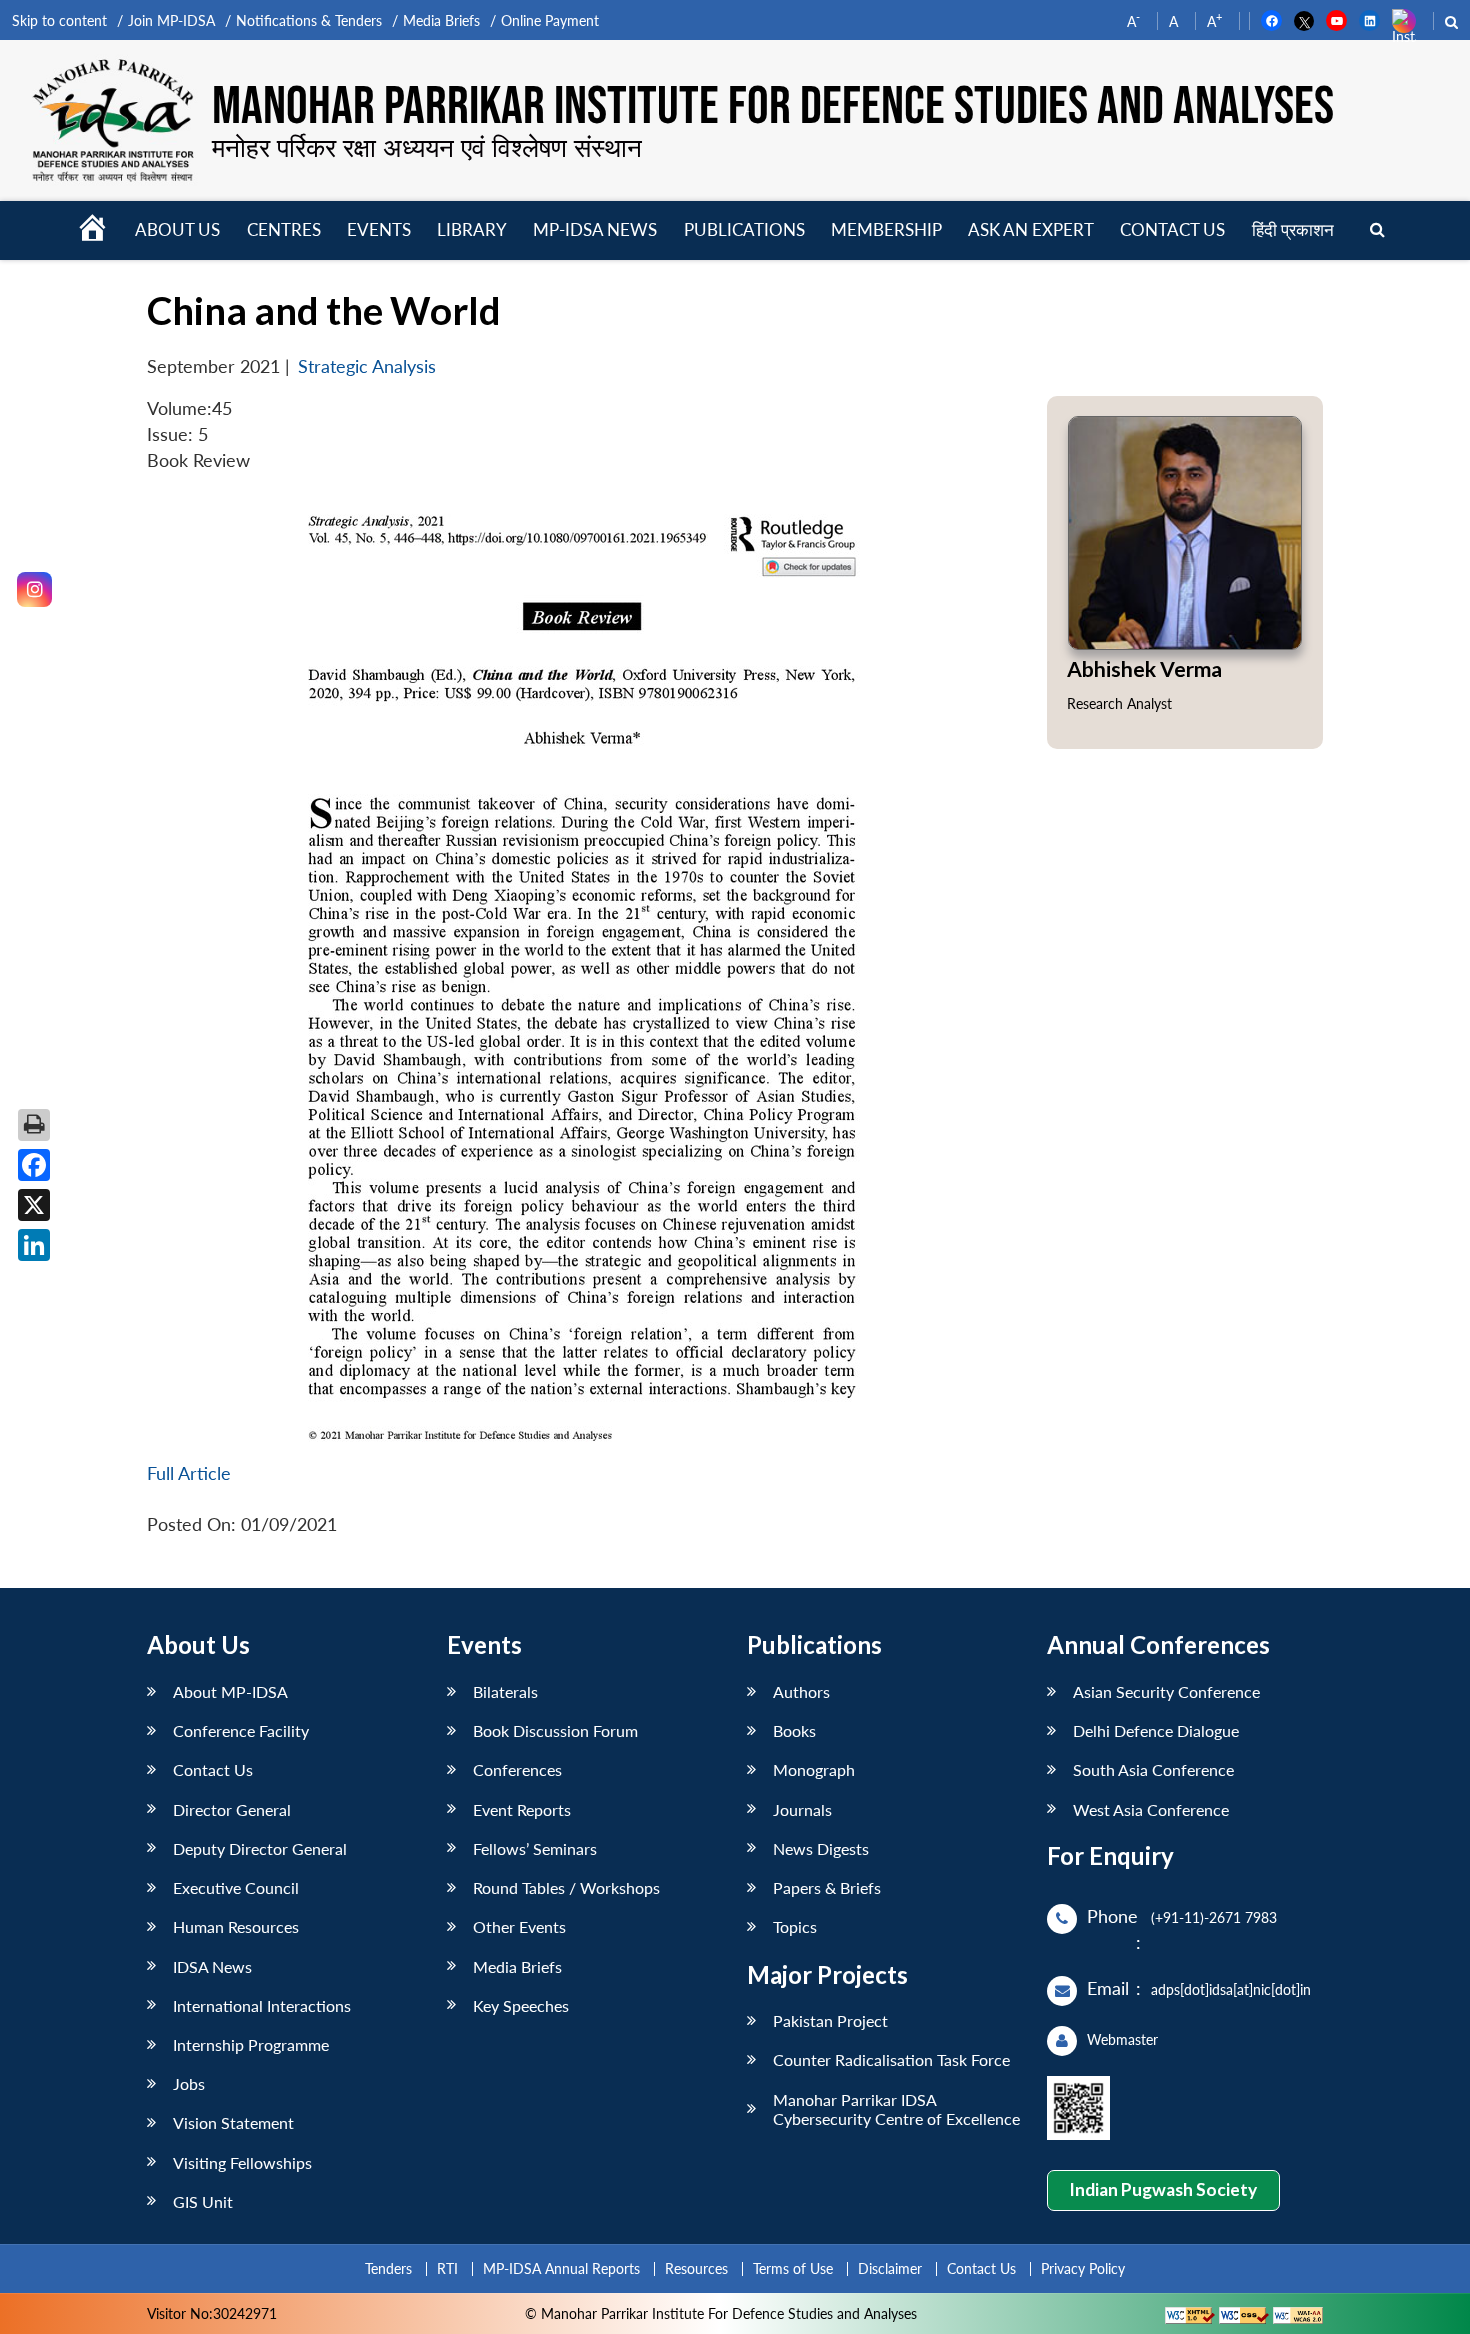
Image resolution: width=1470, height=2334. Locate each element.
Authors (801, 1691)
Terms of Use (793, 2268)
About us (177, 229)
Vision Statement (233, 2122)
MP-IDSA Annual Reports (561, 2268)
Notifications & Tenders (309, 20)
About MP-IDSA (230, 1691)
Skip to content (59, 20)
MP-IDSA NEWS (595, 229)
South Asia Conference (1153, 1769)
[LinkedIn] (34, 1245)
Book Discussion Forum (555, 1730)
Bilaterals (505, 1691)
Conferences (517, 1769)
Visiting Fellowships (242, 2162)
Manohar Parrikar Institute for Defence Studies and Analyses (773, 107)
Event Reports (522, 1809)
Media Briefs (441, 20)
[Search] (1377, 230)
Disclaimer (890, 2268)
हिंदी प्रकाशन (1293, 229)
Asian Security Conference (1166, 1691)
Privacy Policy (1083, 2268)
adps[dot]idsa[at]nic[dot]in (1231, 1989)
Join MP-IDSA (171, 20)
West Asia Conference (1151, 1809)
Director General (232, 1809)
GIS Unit (203, 2201)
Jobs (189, 2083)
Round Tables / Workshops (566, 1887)
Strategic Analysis (367, 366)
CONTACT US (1172, 229)
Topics (795, 1926)
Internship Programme (251, 2044)
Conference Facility (241, 1730)
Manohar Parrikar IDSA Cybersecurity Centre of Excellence (896, 2109)
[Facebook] (34, 1165)
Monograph (814, 1769)
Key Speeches (521, 2005)
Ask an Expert (1031, 229)
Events (379, 229)
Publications (744, 229)
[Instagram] (34, 589)
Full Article (189, 1473)
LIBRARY (472, 229)
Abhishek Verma (1144, 668)
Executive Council (236, 1887)
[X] (34, 1205)
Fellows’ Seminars (535, 1848)
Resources (696, 2268)
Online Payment (550, 20)
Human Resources (236, 1926)
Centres (284, 229)
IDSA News (212, 1966)
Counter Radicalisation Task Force (891, 2059)
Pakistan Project (830, 2020)
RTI (447, 2268)
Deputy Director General (260, 1848)
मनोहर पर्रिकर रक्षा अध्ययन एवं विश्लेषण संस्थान (427, 147)
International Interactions (262, 2005)
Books (794, 1730)
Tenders (388, 2268)
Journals (802, 1809)
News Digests (821, 1848)
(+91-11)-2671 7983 (1214, 1917)
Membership (886, 229)
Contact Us (213, 1769)
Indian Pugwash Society (1163, 2189)
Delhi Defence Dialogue (1156, 1730)
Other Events (519, 1926)
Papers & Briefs (827, 1887)
